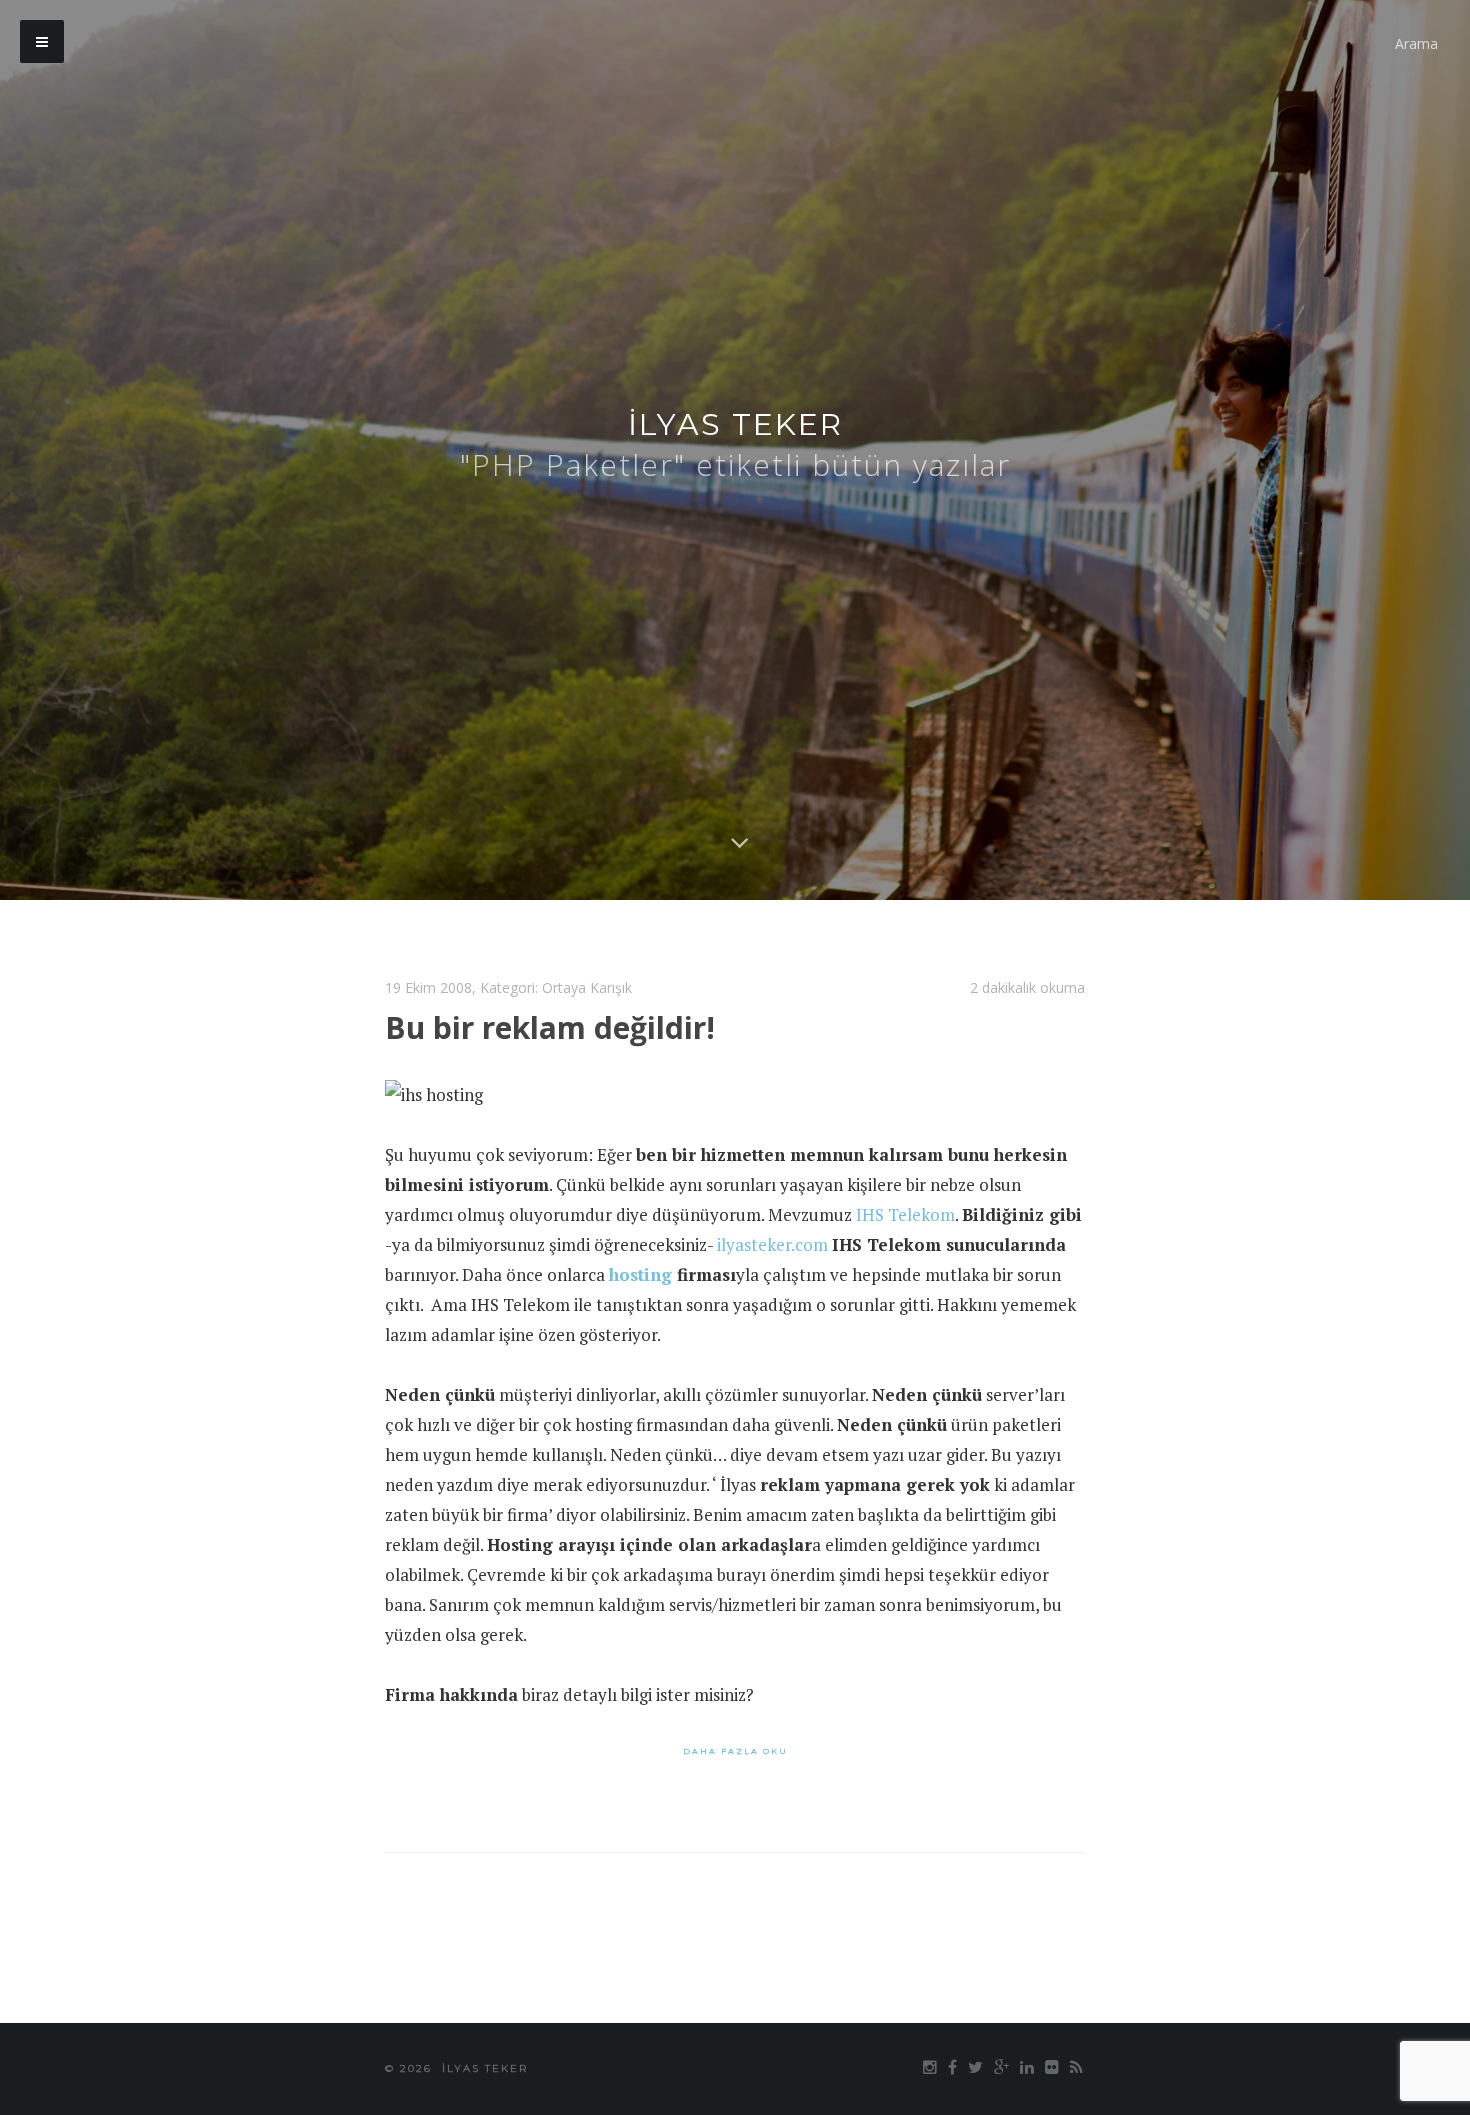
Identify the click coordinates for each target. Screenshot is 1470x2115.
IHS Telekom (905, 1214)
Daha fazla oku (735, 1751)
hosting (640, 1274)
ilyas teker (735, 424)
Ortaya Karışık (587, 987)
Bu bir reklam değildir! (550, 1027)
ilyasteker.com (772, 1244)
